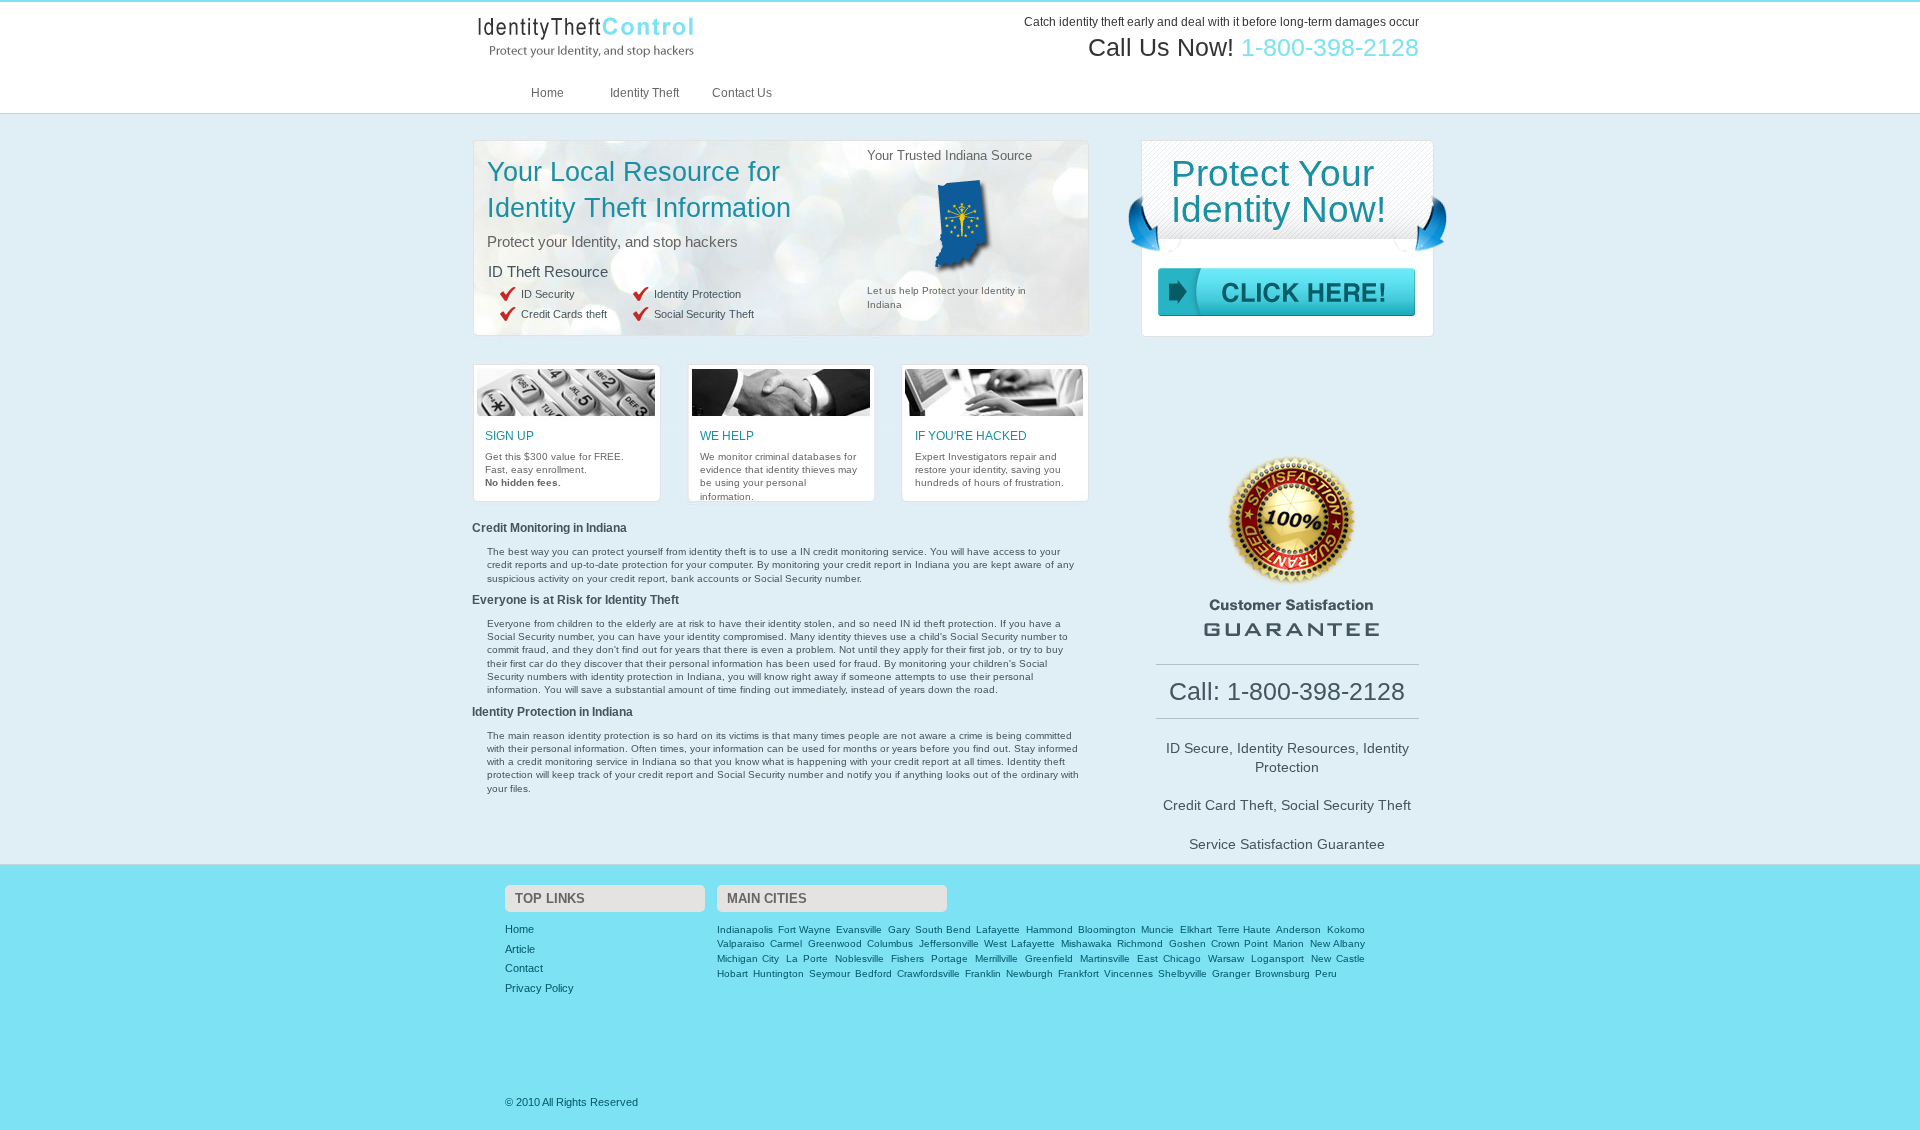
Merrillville (996, 958)
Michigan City (748, 958)
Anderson (1298, 929)
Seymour (829, 973)
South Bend (943, 929)
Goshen (1187, 943)
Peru (1326, 973)
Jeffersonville (949, 943)
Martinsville (1105, 958)
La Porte (807, 958)
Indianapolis (745, 929)
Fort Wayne (804, 929)
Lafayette (998, 929)
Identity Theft (644, 93)
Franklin (983, 973)
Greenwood (835, 943)
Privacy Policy (539, 988)
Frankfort (1078, 973)
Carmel (786, 943)
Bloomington (1107, 929)
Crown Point (1239, 943)
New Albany (1337, 943)
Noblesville (859, 958)
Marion (1288, 943)
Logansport (1277, 958)
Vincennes (1128, 973)
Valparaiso (741, 943)
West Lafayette (1019, 943)
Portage (949, 958)
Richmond (1140, 943)
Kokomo (1346, 929)
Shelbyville (1182, 973)
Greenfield (1049, 958)
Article (520, 949)
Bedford (873, 973)
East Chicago (1169, 958)
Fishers (907, 958)
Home (547, 93)
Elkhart (1196, 929)
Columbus (890, 943)
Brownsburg (1282, 973)
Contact (524, 968)
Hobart (732, 973)
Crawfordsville (928, 973)
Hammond (1049, 929)
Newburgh (1029, 973)
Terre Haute (1244, 929)
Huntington (778, 973)
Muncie (1157, 929)
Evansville (859, 929)
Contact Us (742, 93)
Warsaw (1226, 958)
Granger (1231, 973)
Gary (899, 929)
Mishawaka (1086, 943)
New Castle (1338, 958)
